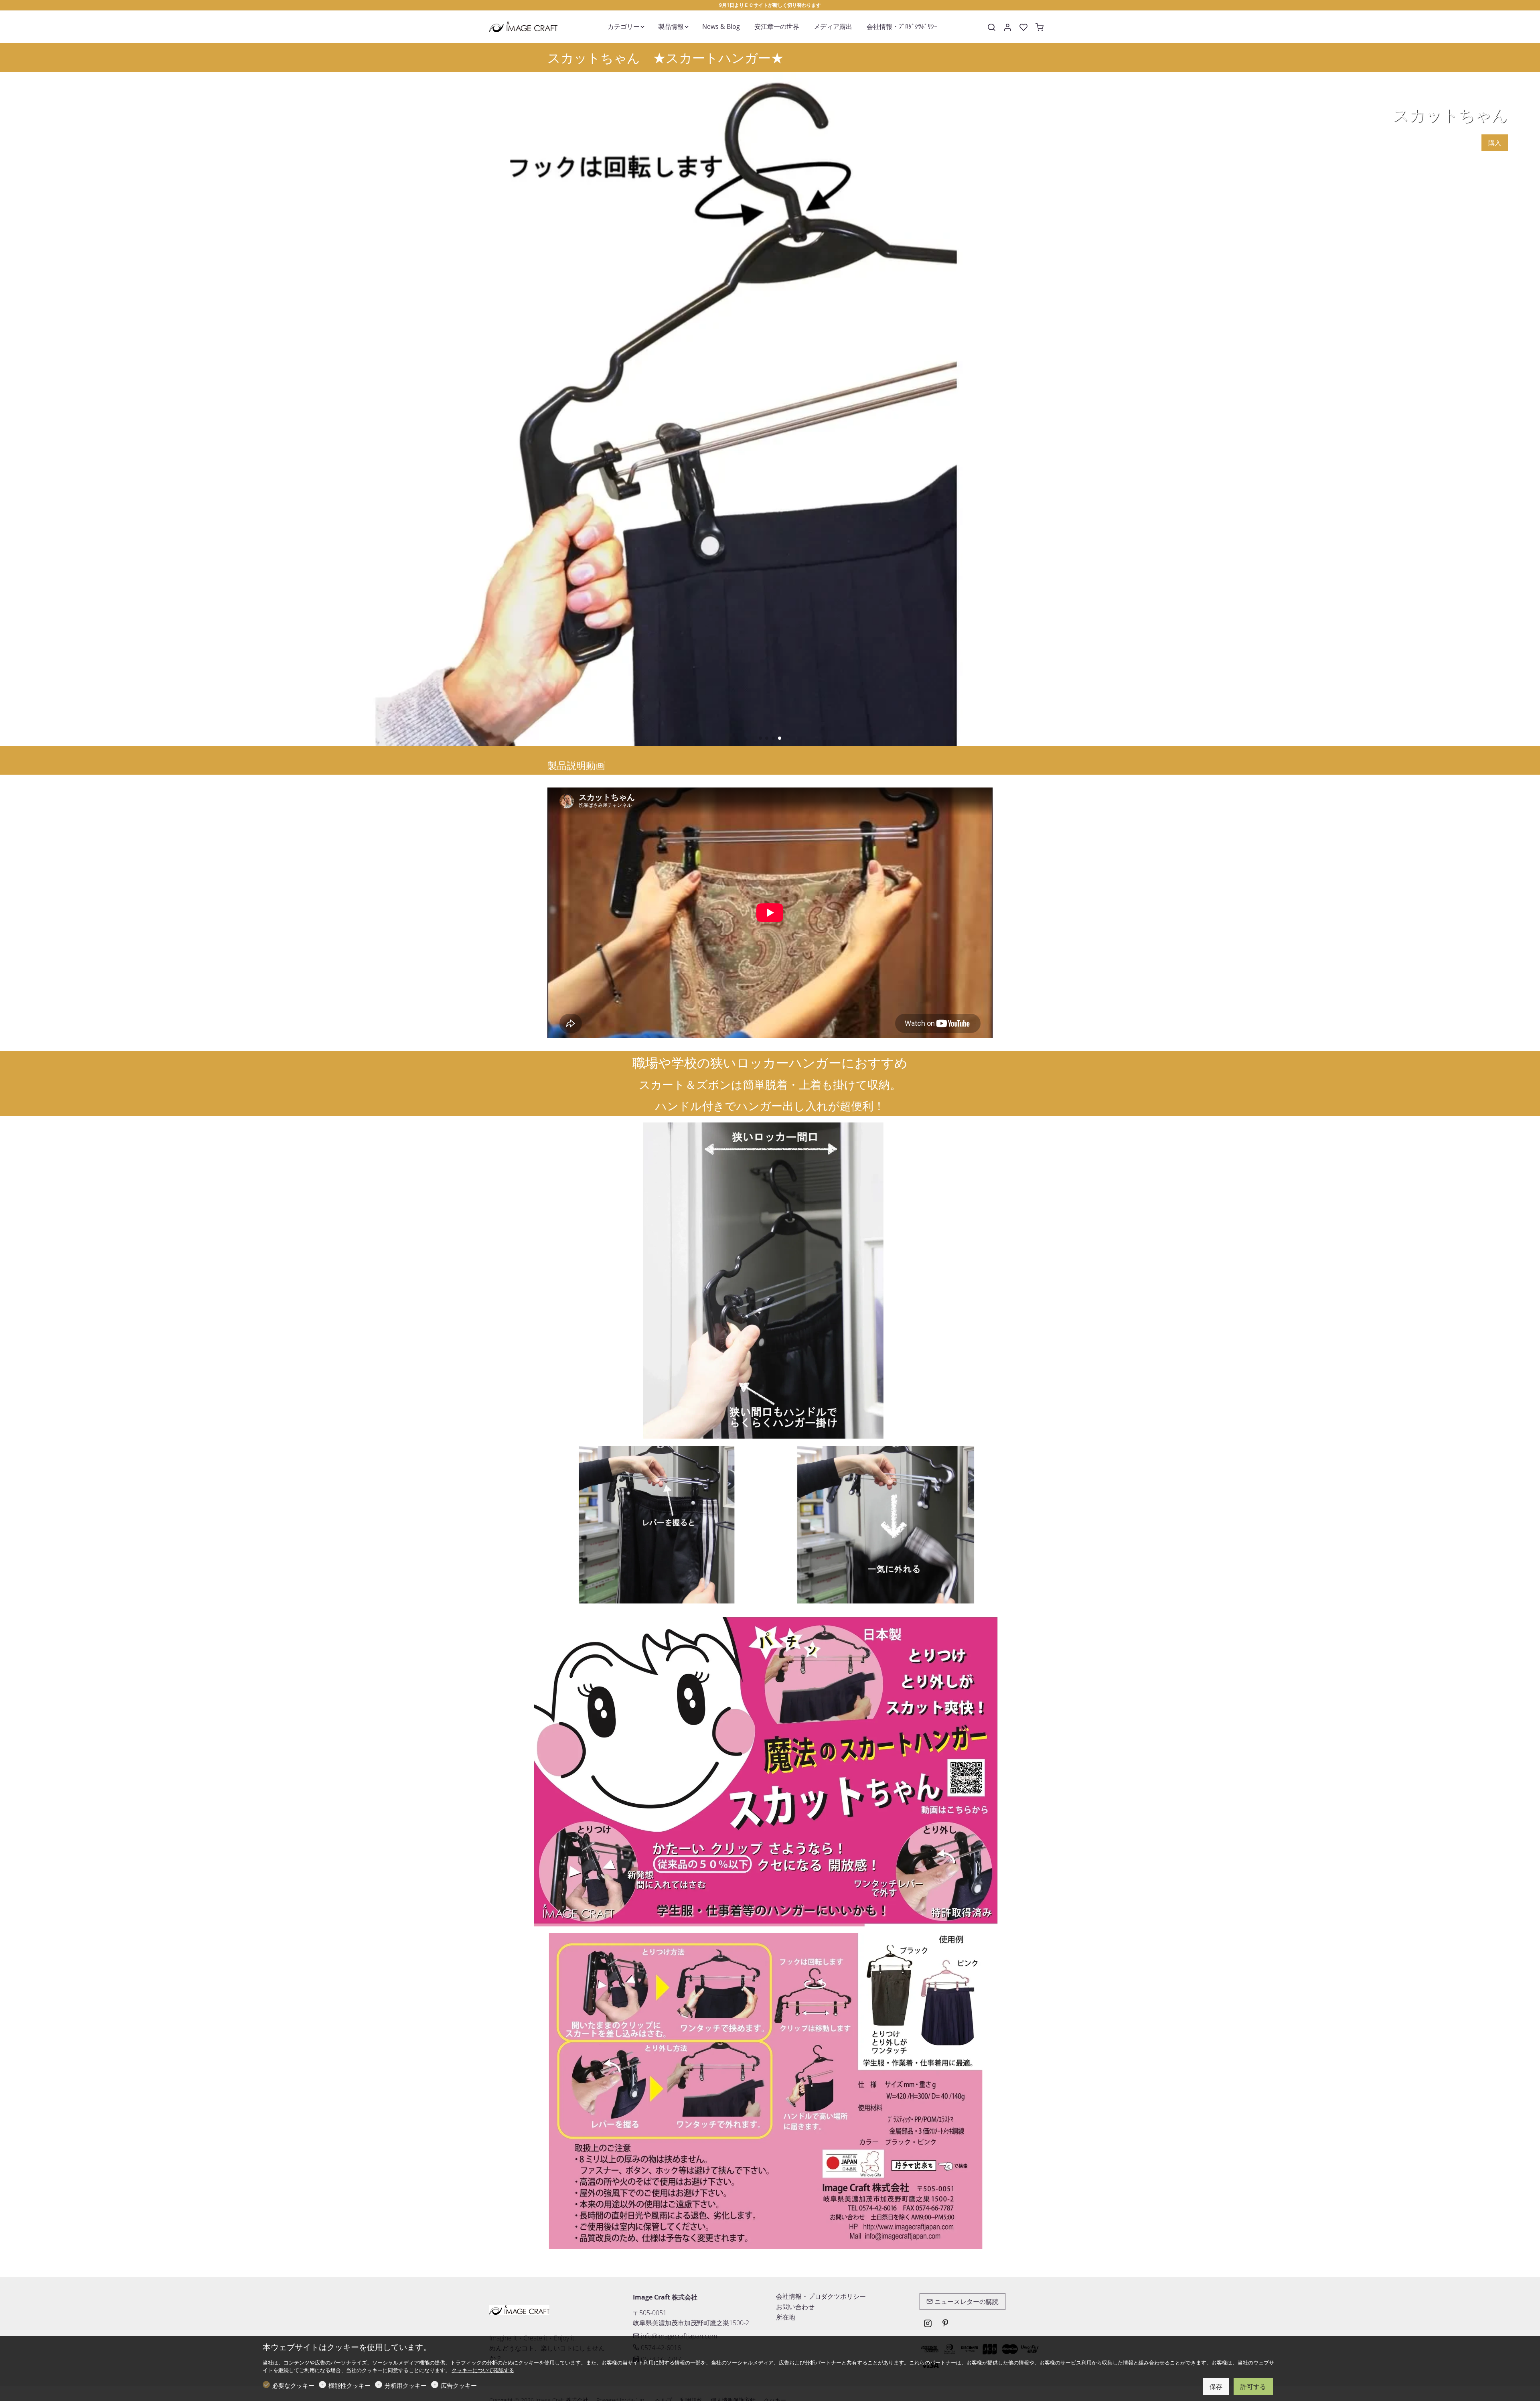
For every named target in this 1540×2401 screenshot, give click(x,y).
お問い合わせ (795, 2307)
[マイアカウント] (1007, 27)
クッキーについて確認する (483, 2370)
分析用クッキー (406, 2385)
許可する (1253, 2387)
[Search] (991, 27)
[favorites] (1023, 27)
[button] (760, 738)
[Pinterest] (945, 2324)
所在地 (786, 2317)
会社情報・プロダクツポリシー (821, 2296)
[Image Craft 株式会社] (523, 26)
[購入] (770, 409)
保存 (1216, 2387)
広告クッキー (459, 2385)
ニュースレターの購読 (966, 2302)
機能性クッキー (350, 2385)
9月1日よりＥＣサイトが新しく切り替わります (770, 5)
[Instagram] (928, 2324)
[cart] (1039, 27)
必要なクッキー (293, 2385)
